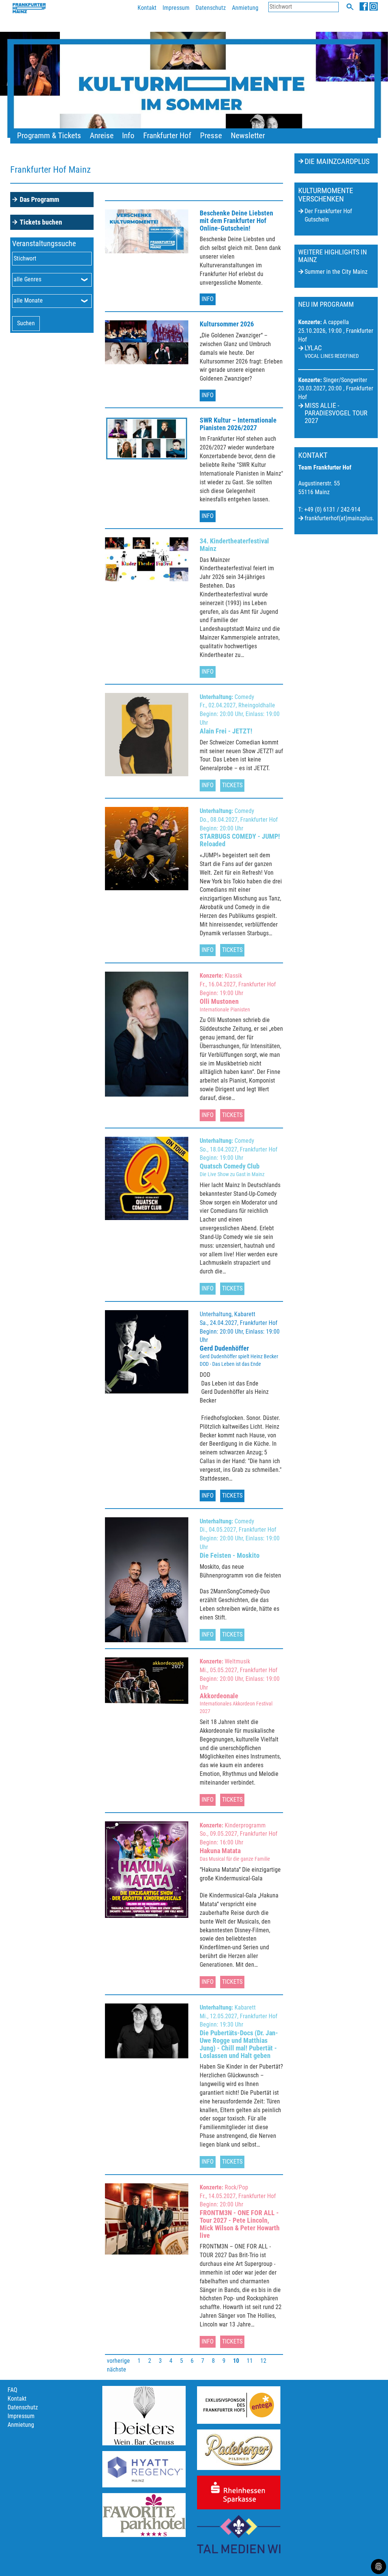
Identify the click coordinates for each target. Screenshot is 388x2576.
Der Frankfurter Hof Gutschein (328, 215)
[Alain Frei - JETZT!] (147, 735)
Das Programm (39, 199)
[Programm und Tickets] (194, 92)
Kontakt (147, 8)
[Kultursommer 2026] (147, 342)
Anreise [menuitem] (102, 136)
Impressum (176, 8)
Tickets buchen (41, 222)
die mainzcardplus (337, 161)
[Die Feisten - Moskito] (147, 1580)
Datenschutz (211, 8)
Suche (350, 7)
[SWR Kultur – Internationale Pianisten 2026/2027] (147, 438)
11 (250, 2361)
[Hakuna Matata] (147, 1870)
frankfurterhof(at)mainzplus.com (344, 518)
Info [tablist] (208, 299)
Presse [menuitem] (211, 136)
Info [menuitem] (128, 136)
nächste (117, 2369)
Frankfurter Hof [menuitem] (167, 136)
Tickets (232, 785)
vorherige (118, 2361)
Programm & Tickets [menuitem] (49, 136)
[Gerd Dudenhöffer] (147, 1352)
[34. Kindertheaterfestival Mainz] (147, 559)
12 (263, 2361)
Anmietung (245, 8)
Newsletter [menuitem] (248, 136)
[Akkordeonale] (147, 1681)
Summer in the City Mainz (336, 272)
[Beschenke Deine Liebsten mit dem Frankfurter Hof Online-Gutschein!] (147, 231)
